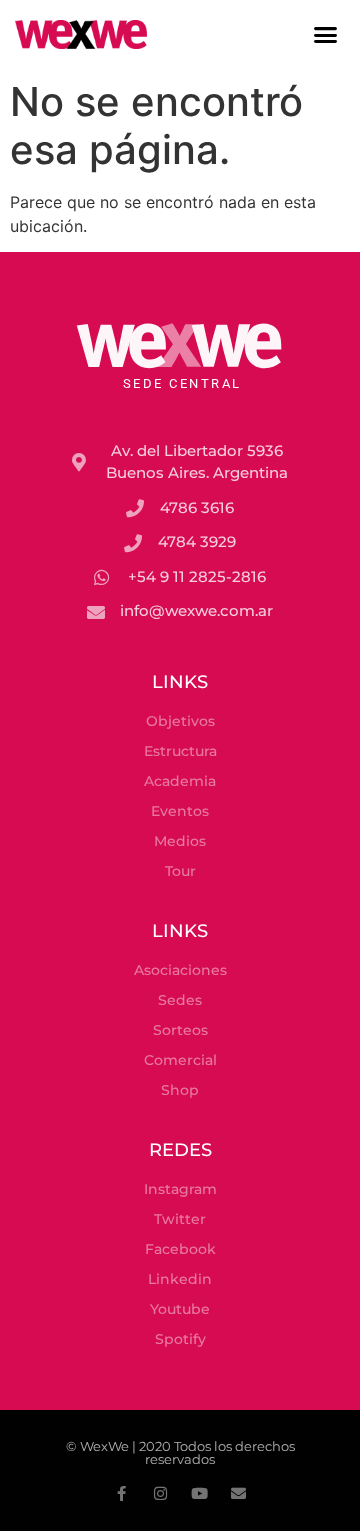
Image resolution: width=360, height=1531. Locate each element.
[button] (326, 35)
